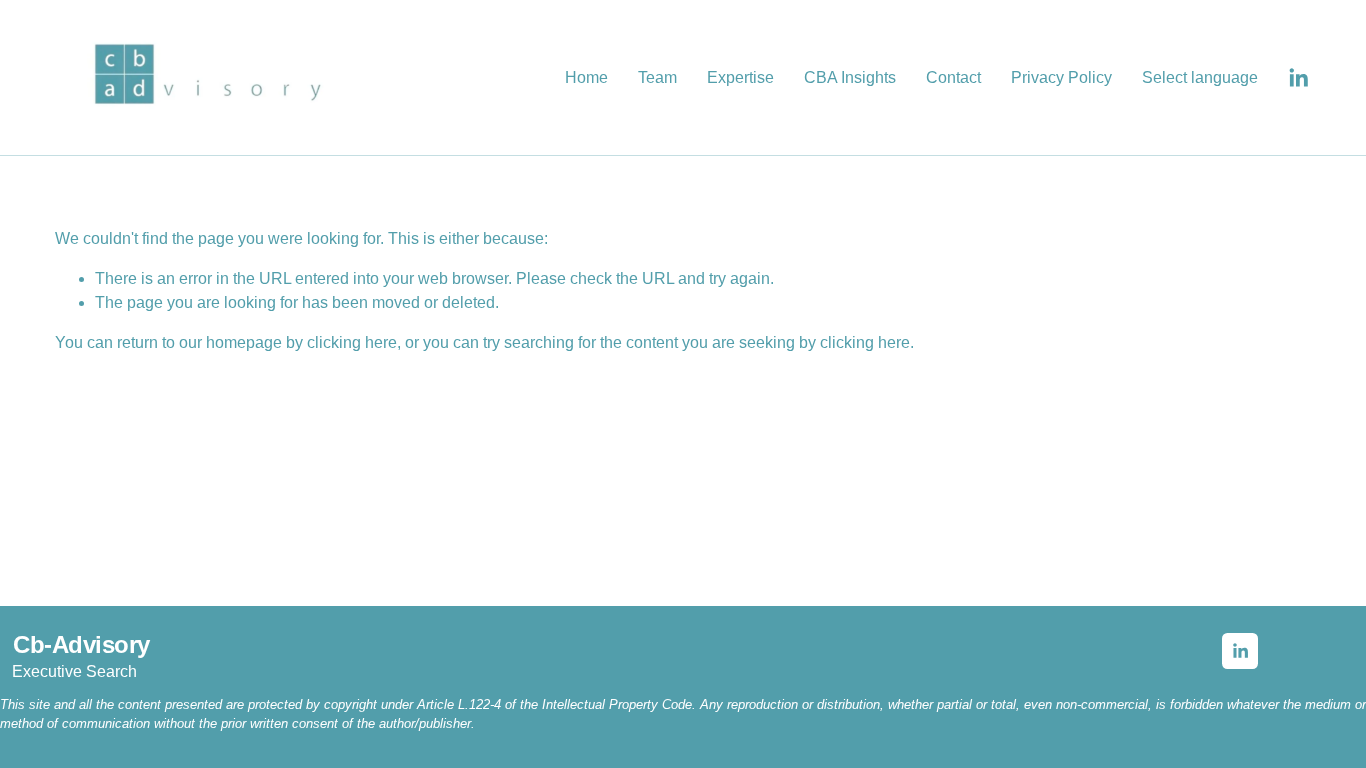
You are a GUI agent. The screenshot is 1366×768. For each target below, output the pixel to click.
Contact (953, 77)
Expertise (740, 77)
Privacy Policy (1061, 77)
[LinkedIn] (1298, 78)
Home (586, 77)
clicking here (352, 342)
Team (657, 77)
